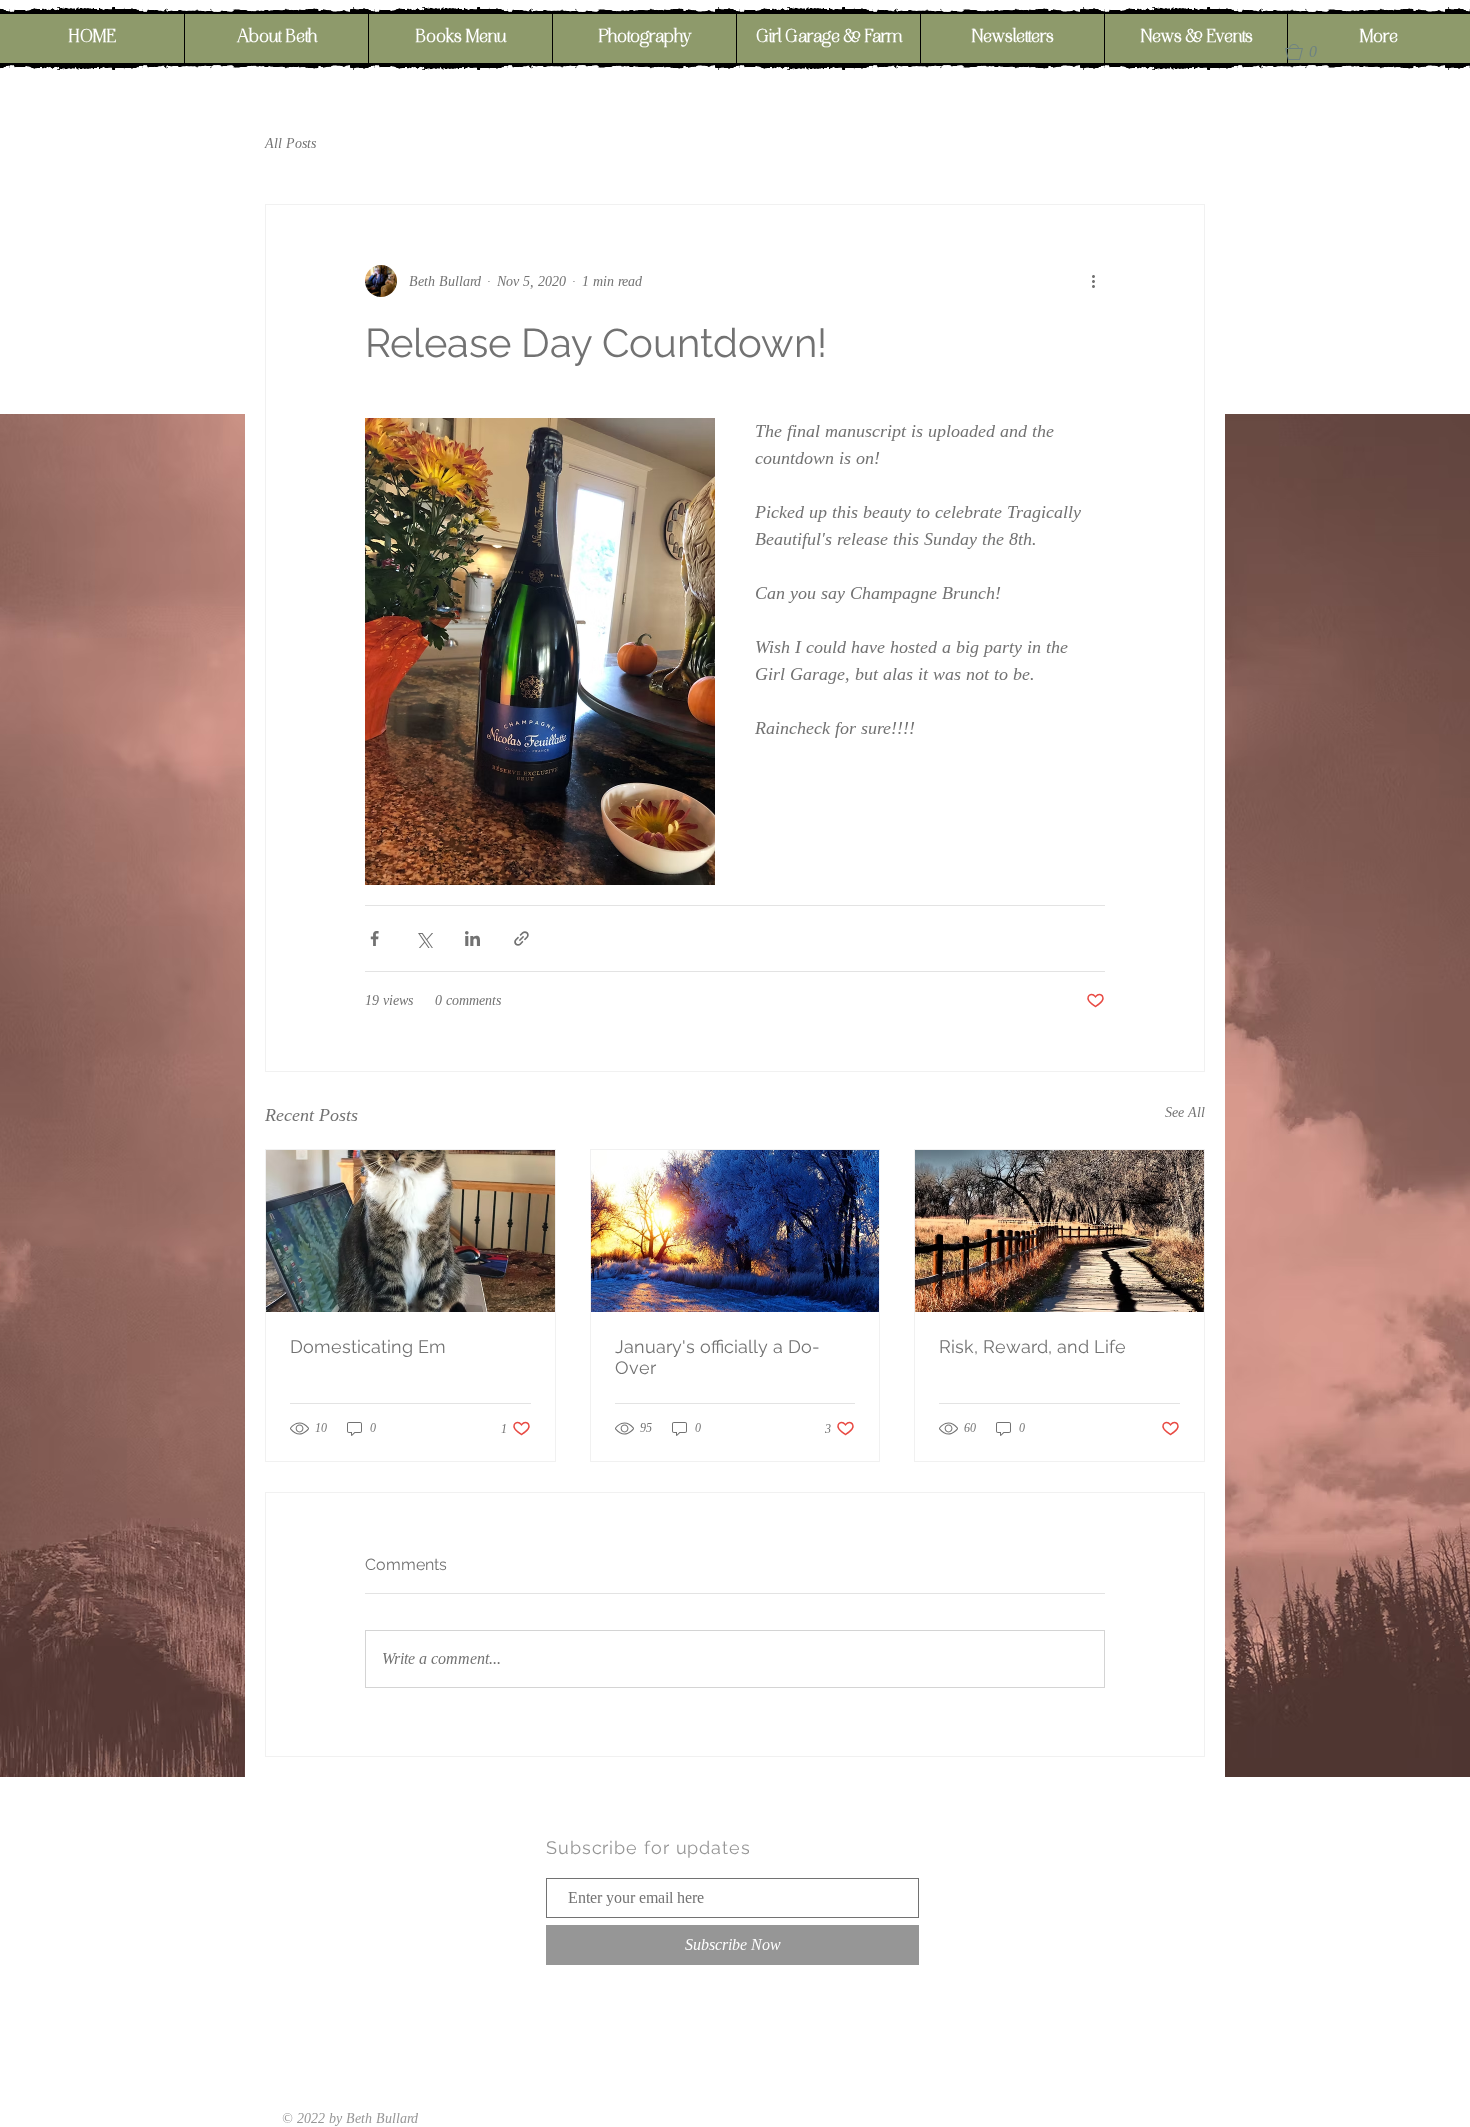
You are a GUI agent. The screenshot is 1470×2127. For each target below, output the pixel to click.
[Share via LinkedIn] (472, 938)
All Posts (290, 143)
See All (1185, 1112)
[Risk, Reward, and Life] (1059, 1231)
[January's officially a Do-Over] (735, 1231)
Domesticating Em (368, 1346)
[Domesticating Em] (410, 1231)
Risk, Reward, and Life (1032, 1346)
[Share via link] (521, 938)
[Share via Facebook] (374, 938)
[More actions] (1093, 281)
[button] (1310, 52)
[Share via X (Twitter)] (423, 938)
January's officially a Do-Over (717, 1357)
